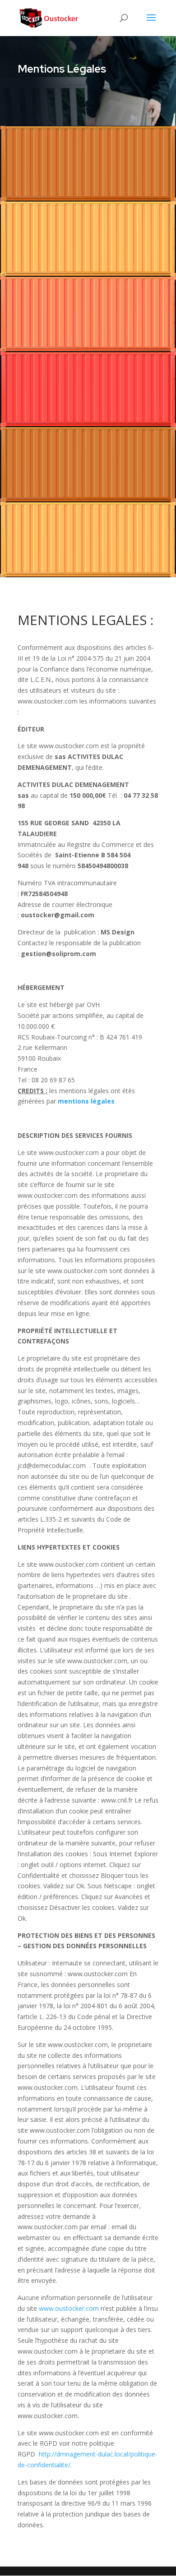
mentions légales (86, 1101)
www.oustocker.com (69, 2308)
